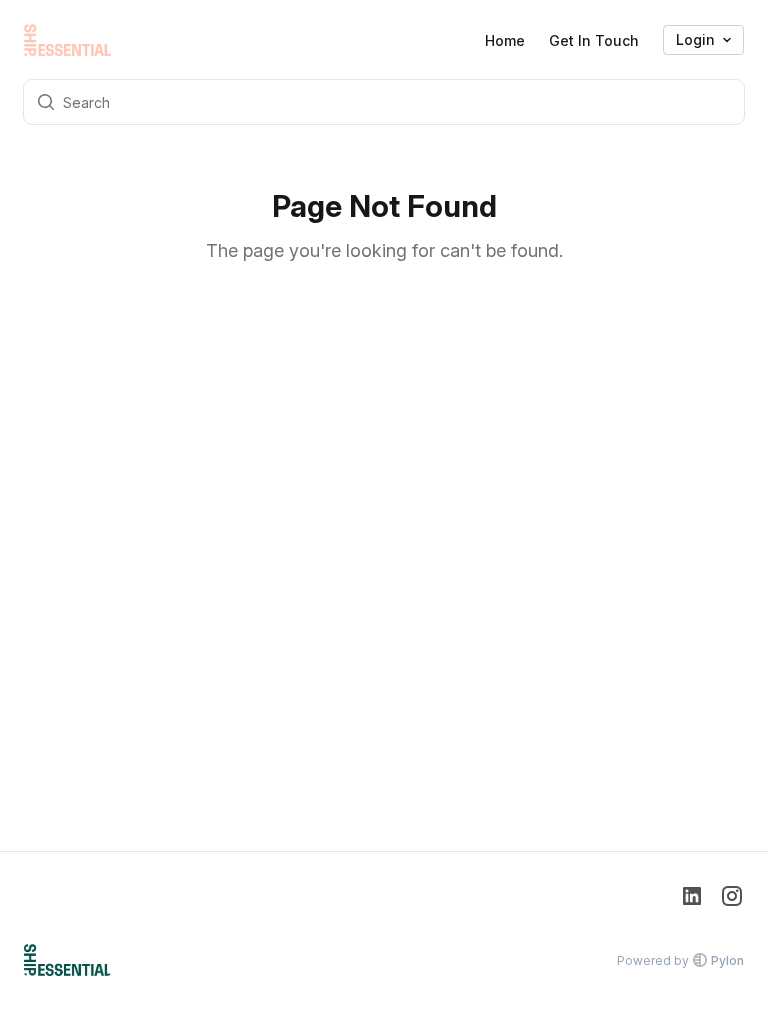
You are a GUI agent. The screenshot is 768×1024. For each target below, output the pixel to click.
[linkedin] (692, 898)
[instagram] (732, 898)
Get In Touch (594, 40)
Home (505, 40)
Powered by (680, 960)
